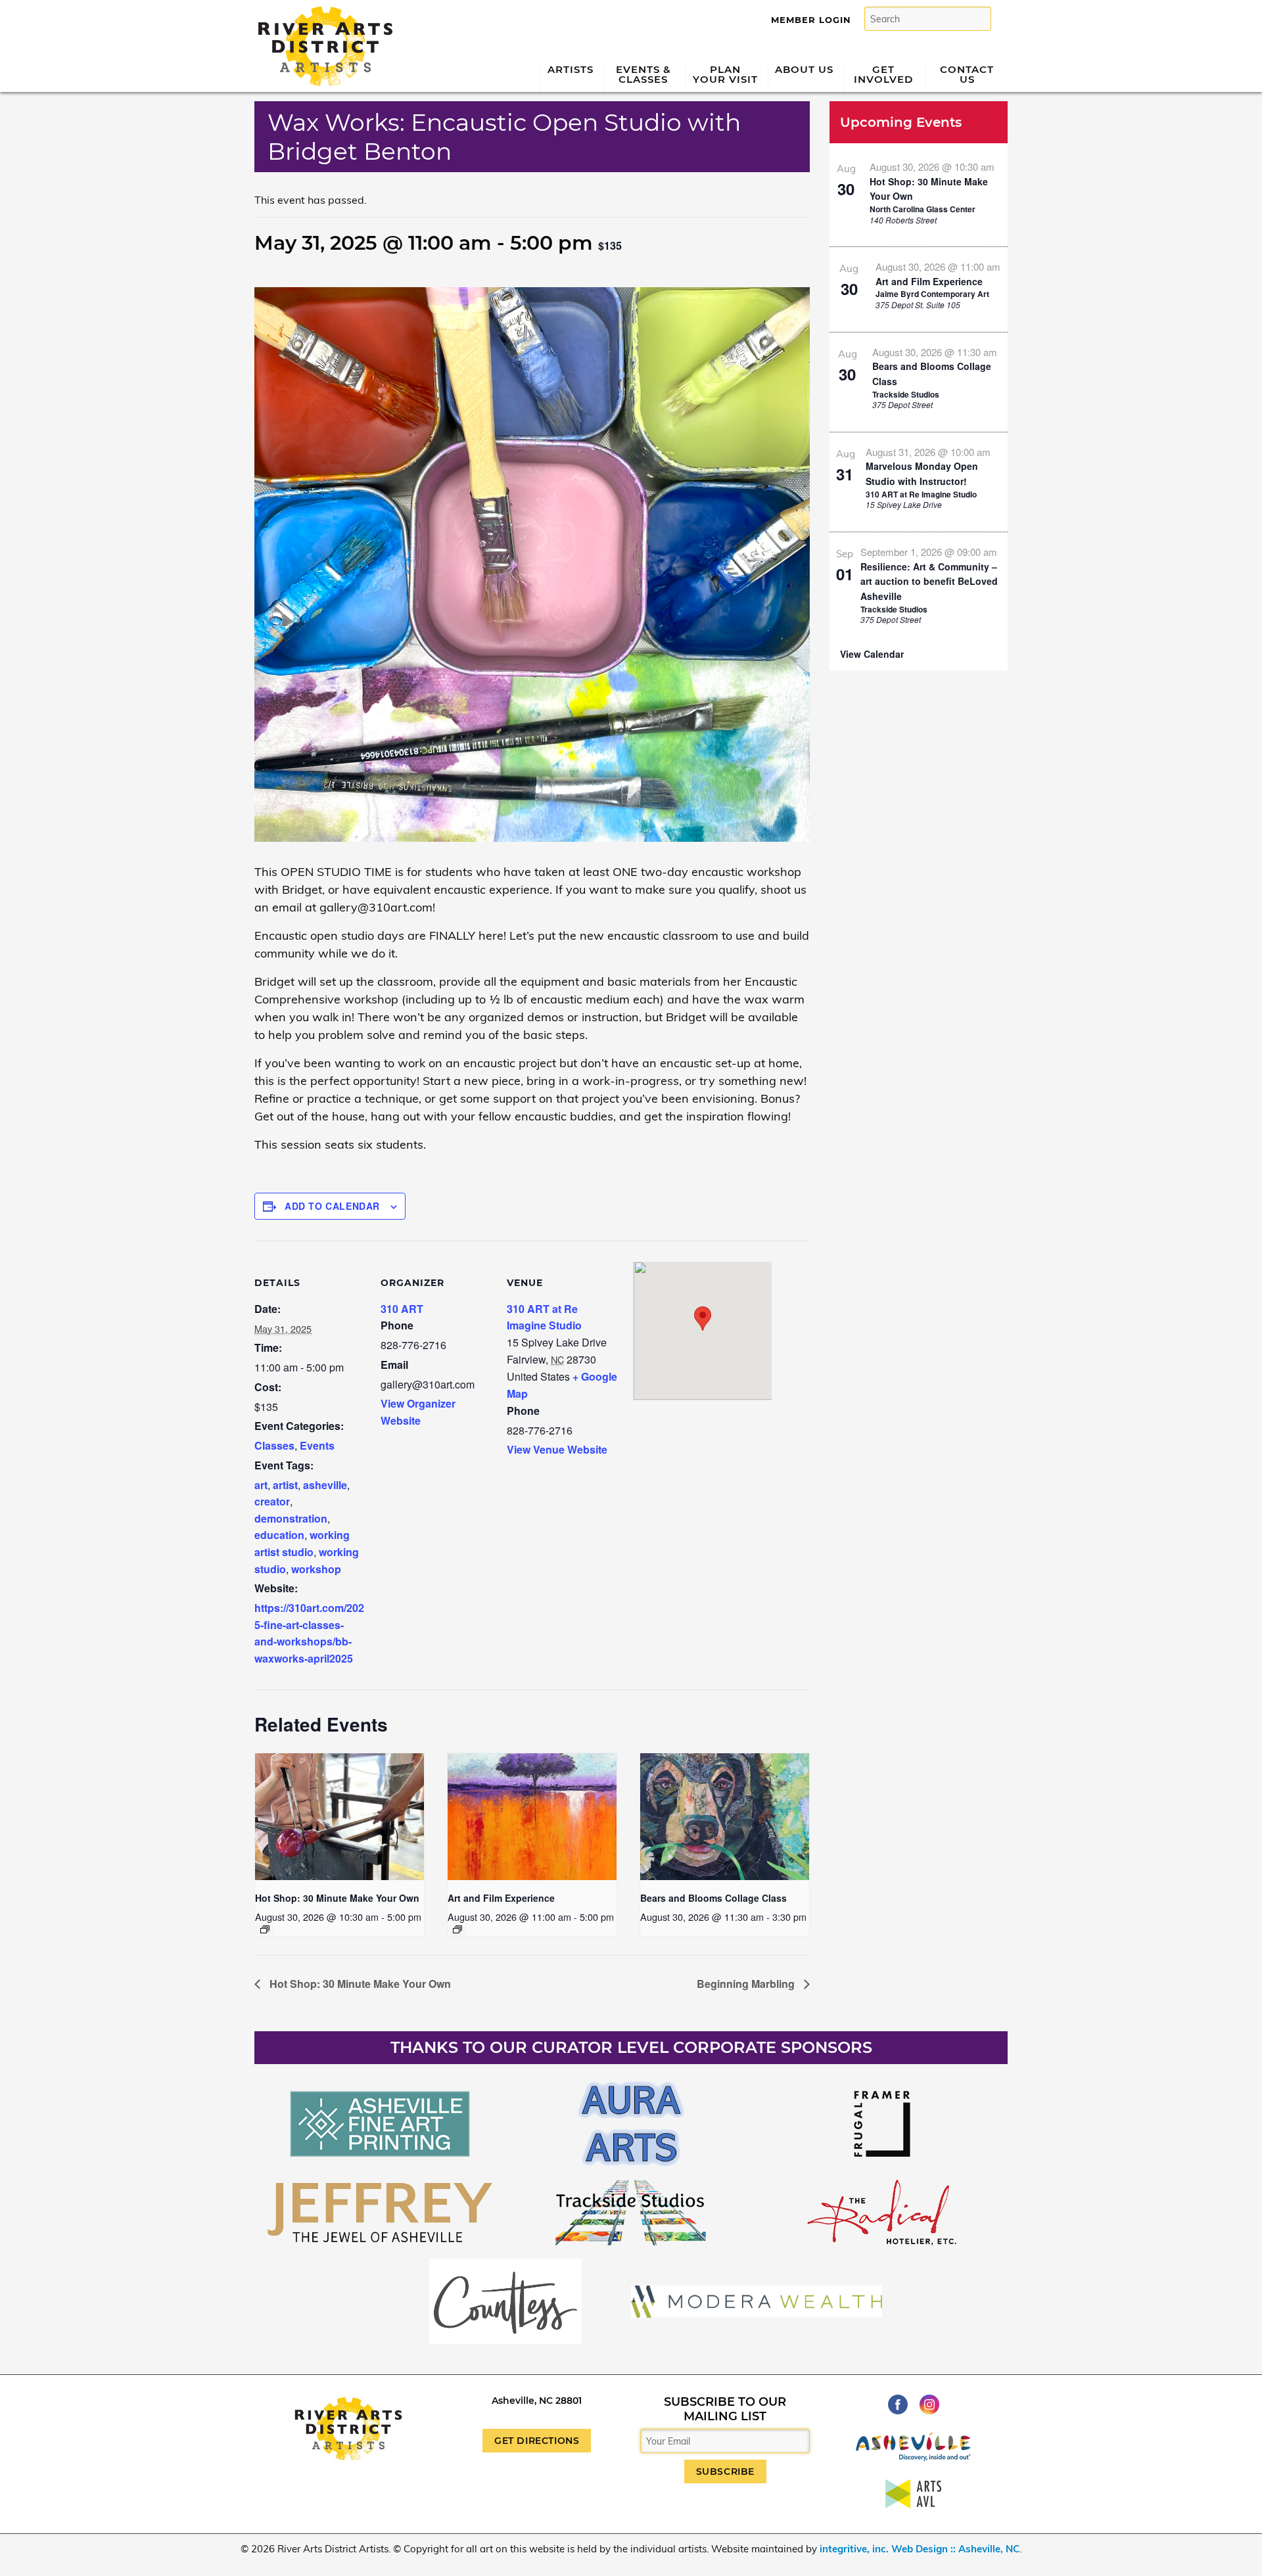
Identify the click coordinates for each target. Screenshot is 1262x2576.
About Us (804, 69)
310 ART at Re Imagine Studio (921, 494)
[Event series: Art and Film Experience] (457, 1929)
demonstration (291, 1518)
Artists (571, 69)
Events (317, 1445)
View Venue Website (557, 1449)
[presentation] (339, 1817)
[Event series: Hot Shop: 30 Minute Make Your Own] (265, 1929)
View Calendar (872, 654)
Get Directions (537, 2441)
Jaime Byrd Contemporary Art (932, 294)
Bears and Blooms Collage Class (713, 1898)
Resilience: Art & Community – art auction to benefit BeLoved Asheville (929, 581)
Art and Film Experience (501, 1898)
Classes (274, 1445)
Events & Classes (643, 74)
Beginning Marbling (747, 1984)
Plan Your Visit (725, 74)
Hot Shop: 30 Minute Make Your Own (337, 1898)
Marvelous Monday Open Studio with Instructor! (922, 473)
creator (272, 1501)
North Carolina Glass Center (923, 209)
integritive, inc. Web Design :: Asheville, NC (920, 2549)
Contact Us (967, 74)
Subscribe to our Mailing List (725, 2409)
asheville (325, 1485)
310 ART (402, 1309)
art (261, 1485)
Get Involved (883, 74)
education (279, 1535)
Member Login (811, 20)
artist (285, 1485)
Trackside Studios (906, 394)
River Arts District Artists (322, 11)
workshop (316, 1569)
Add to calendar (332, 1206)
